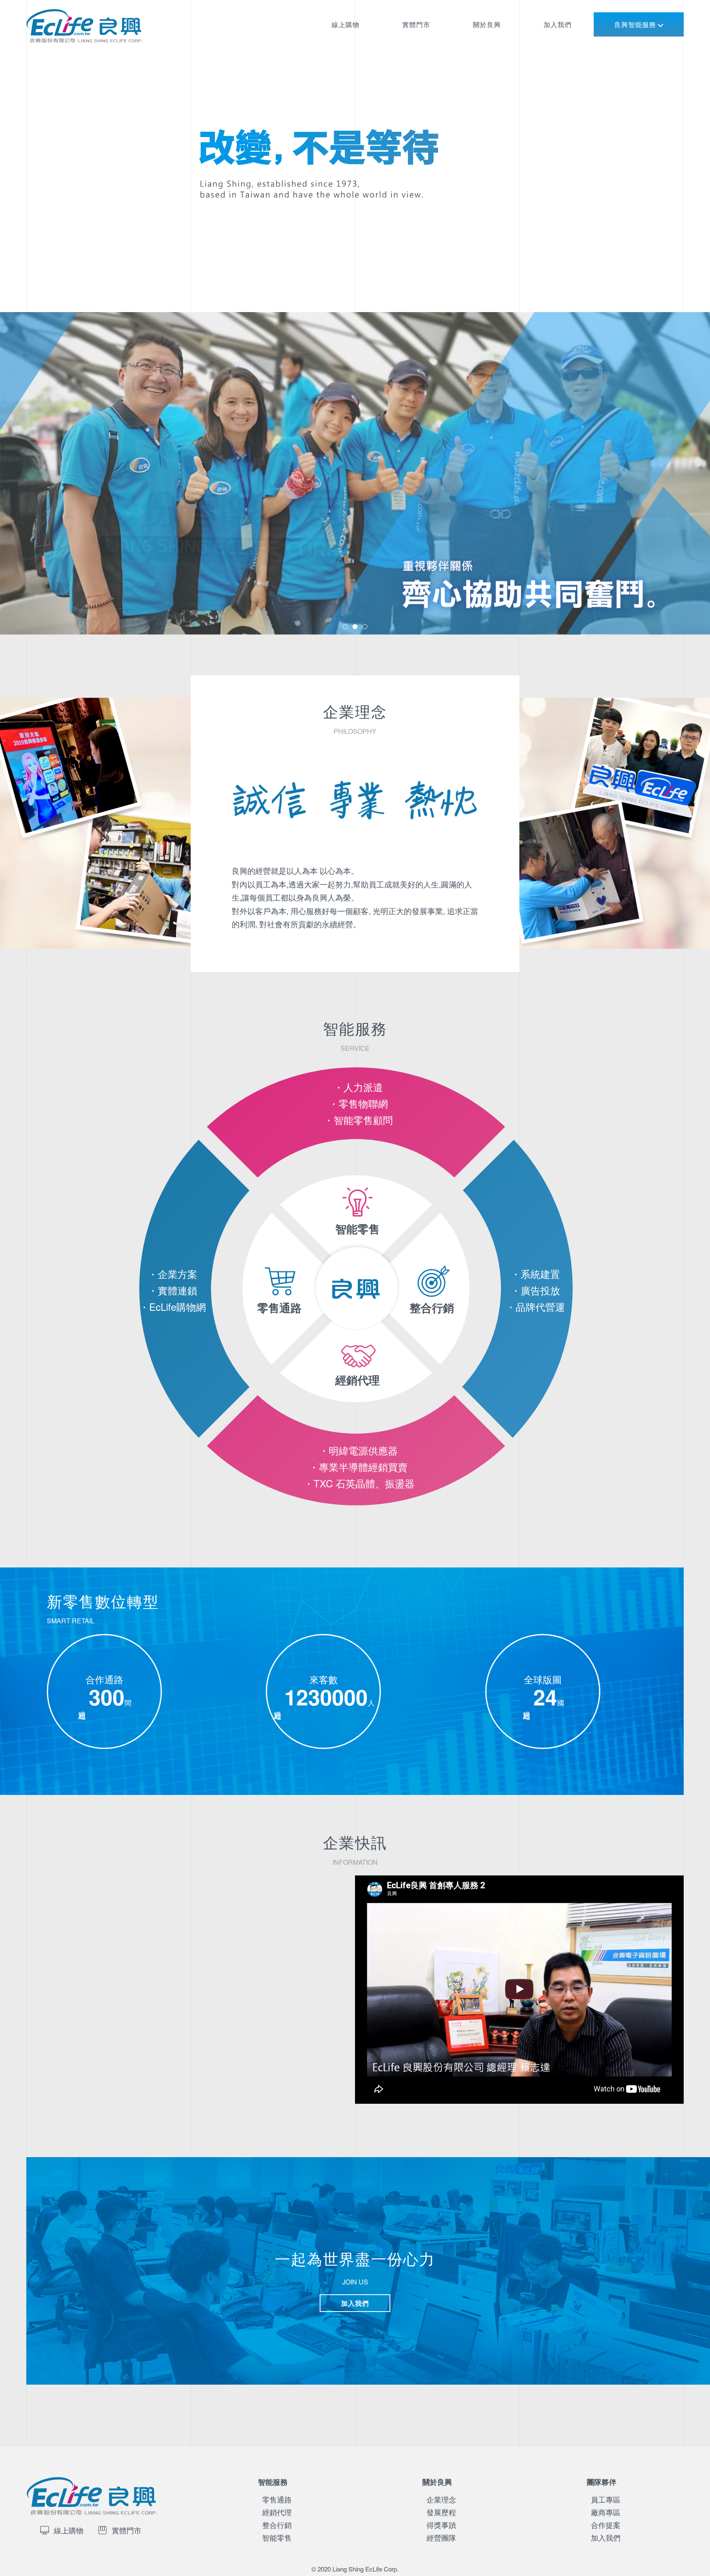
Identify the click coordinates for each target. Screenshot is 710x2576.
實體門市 (416, 24)
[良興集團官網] (108, 49)
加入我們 (558, 24)
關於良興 (487, 24)
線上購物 (346, 24)
